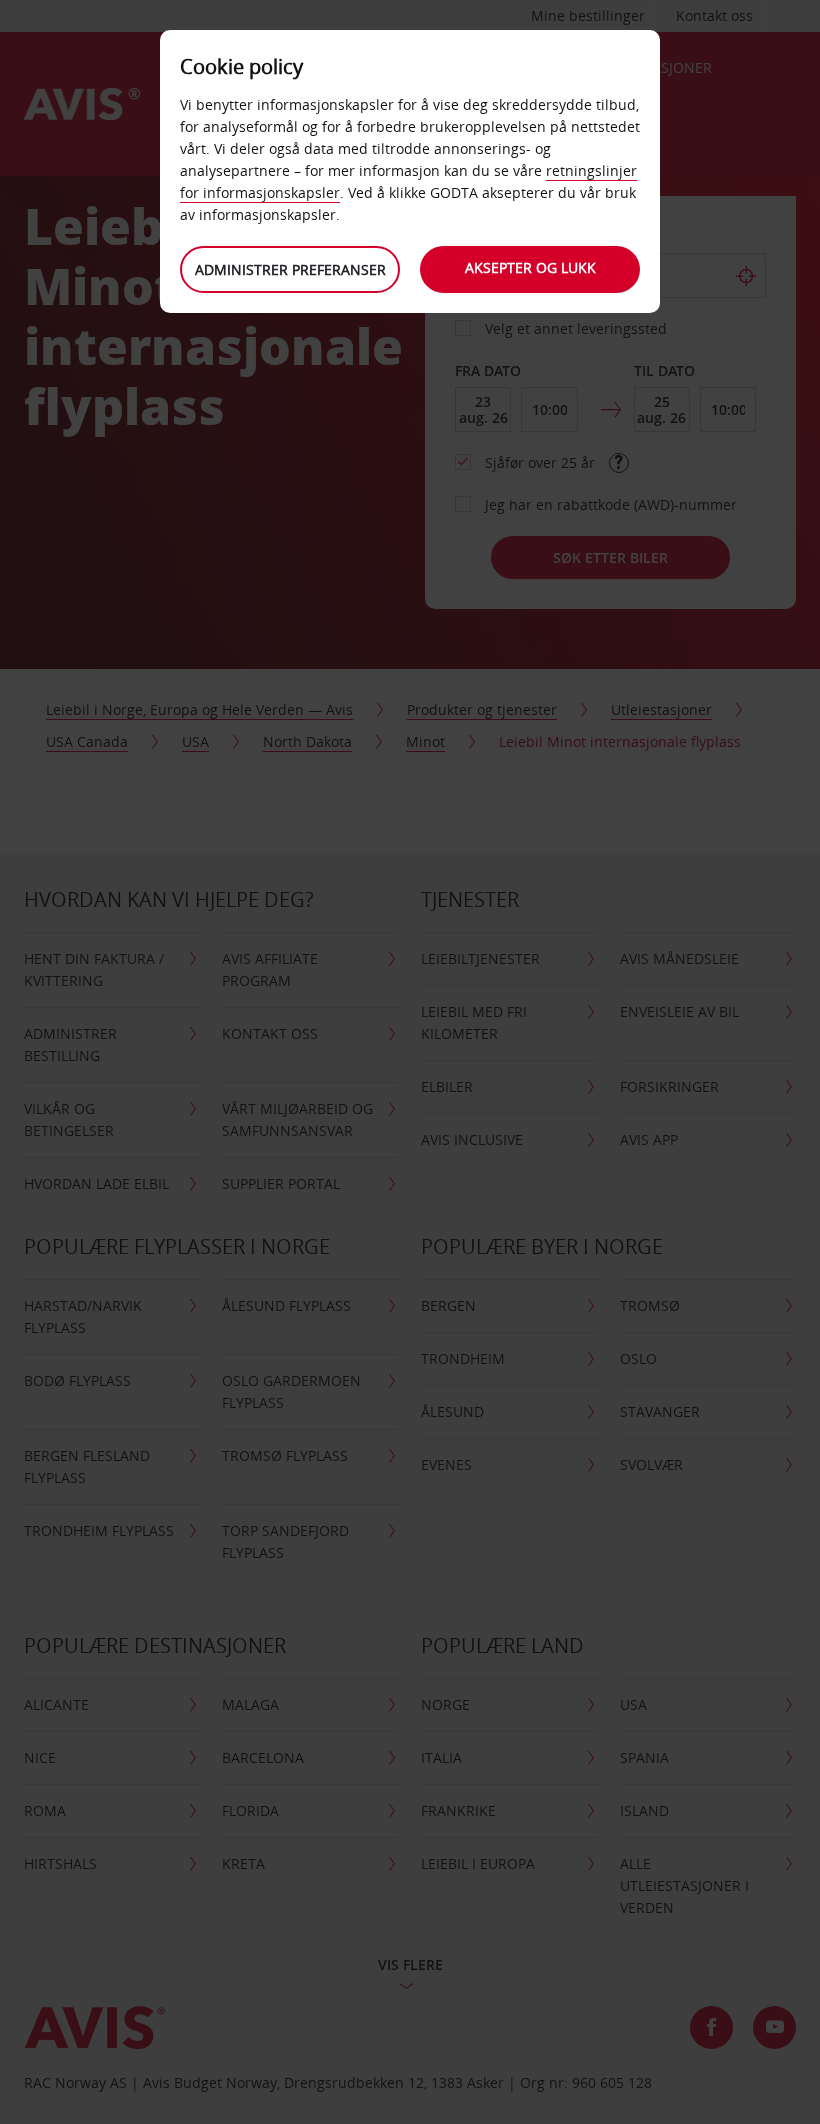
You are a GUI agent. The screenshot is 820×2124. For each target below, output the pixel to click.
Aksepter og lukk (530, 267)
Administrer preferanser (290, 269)
